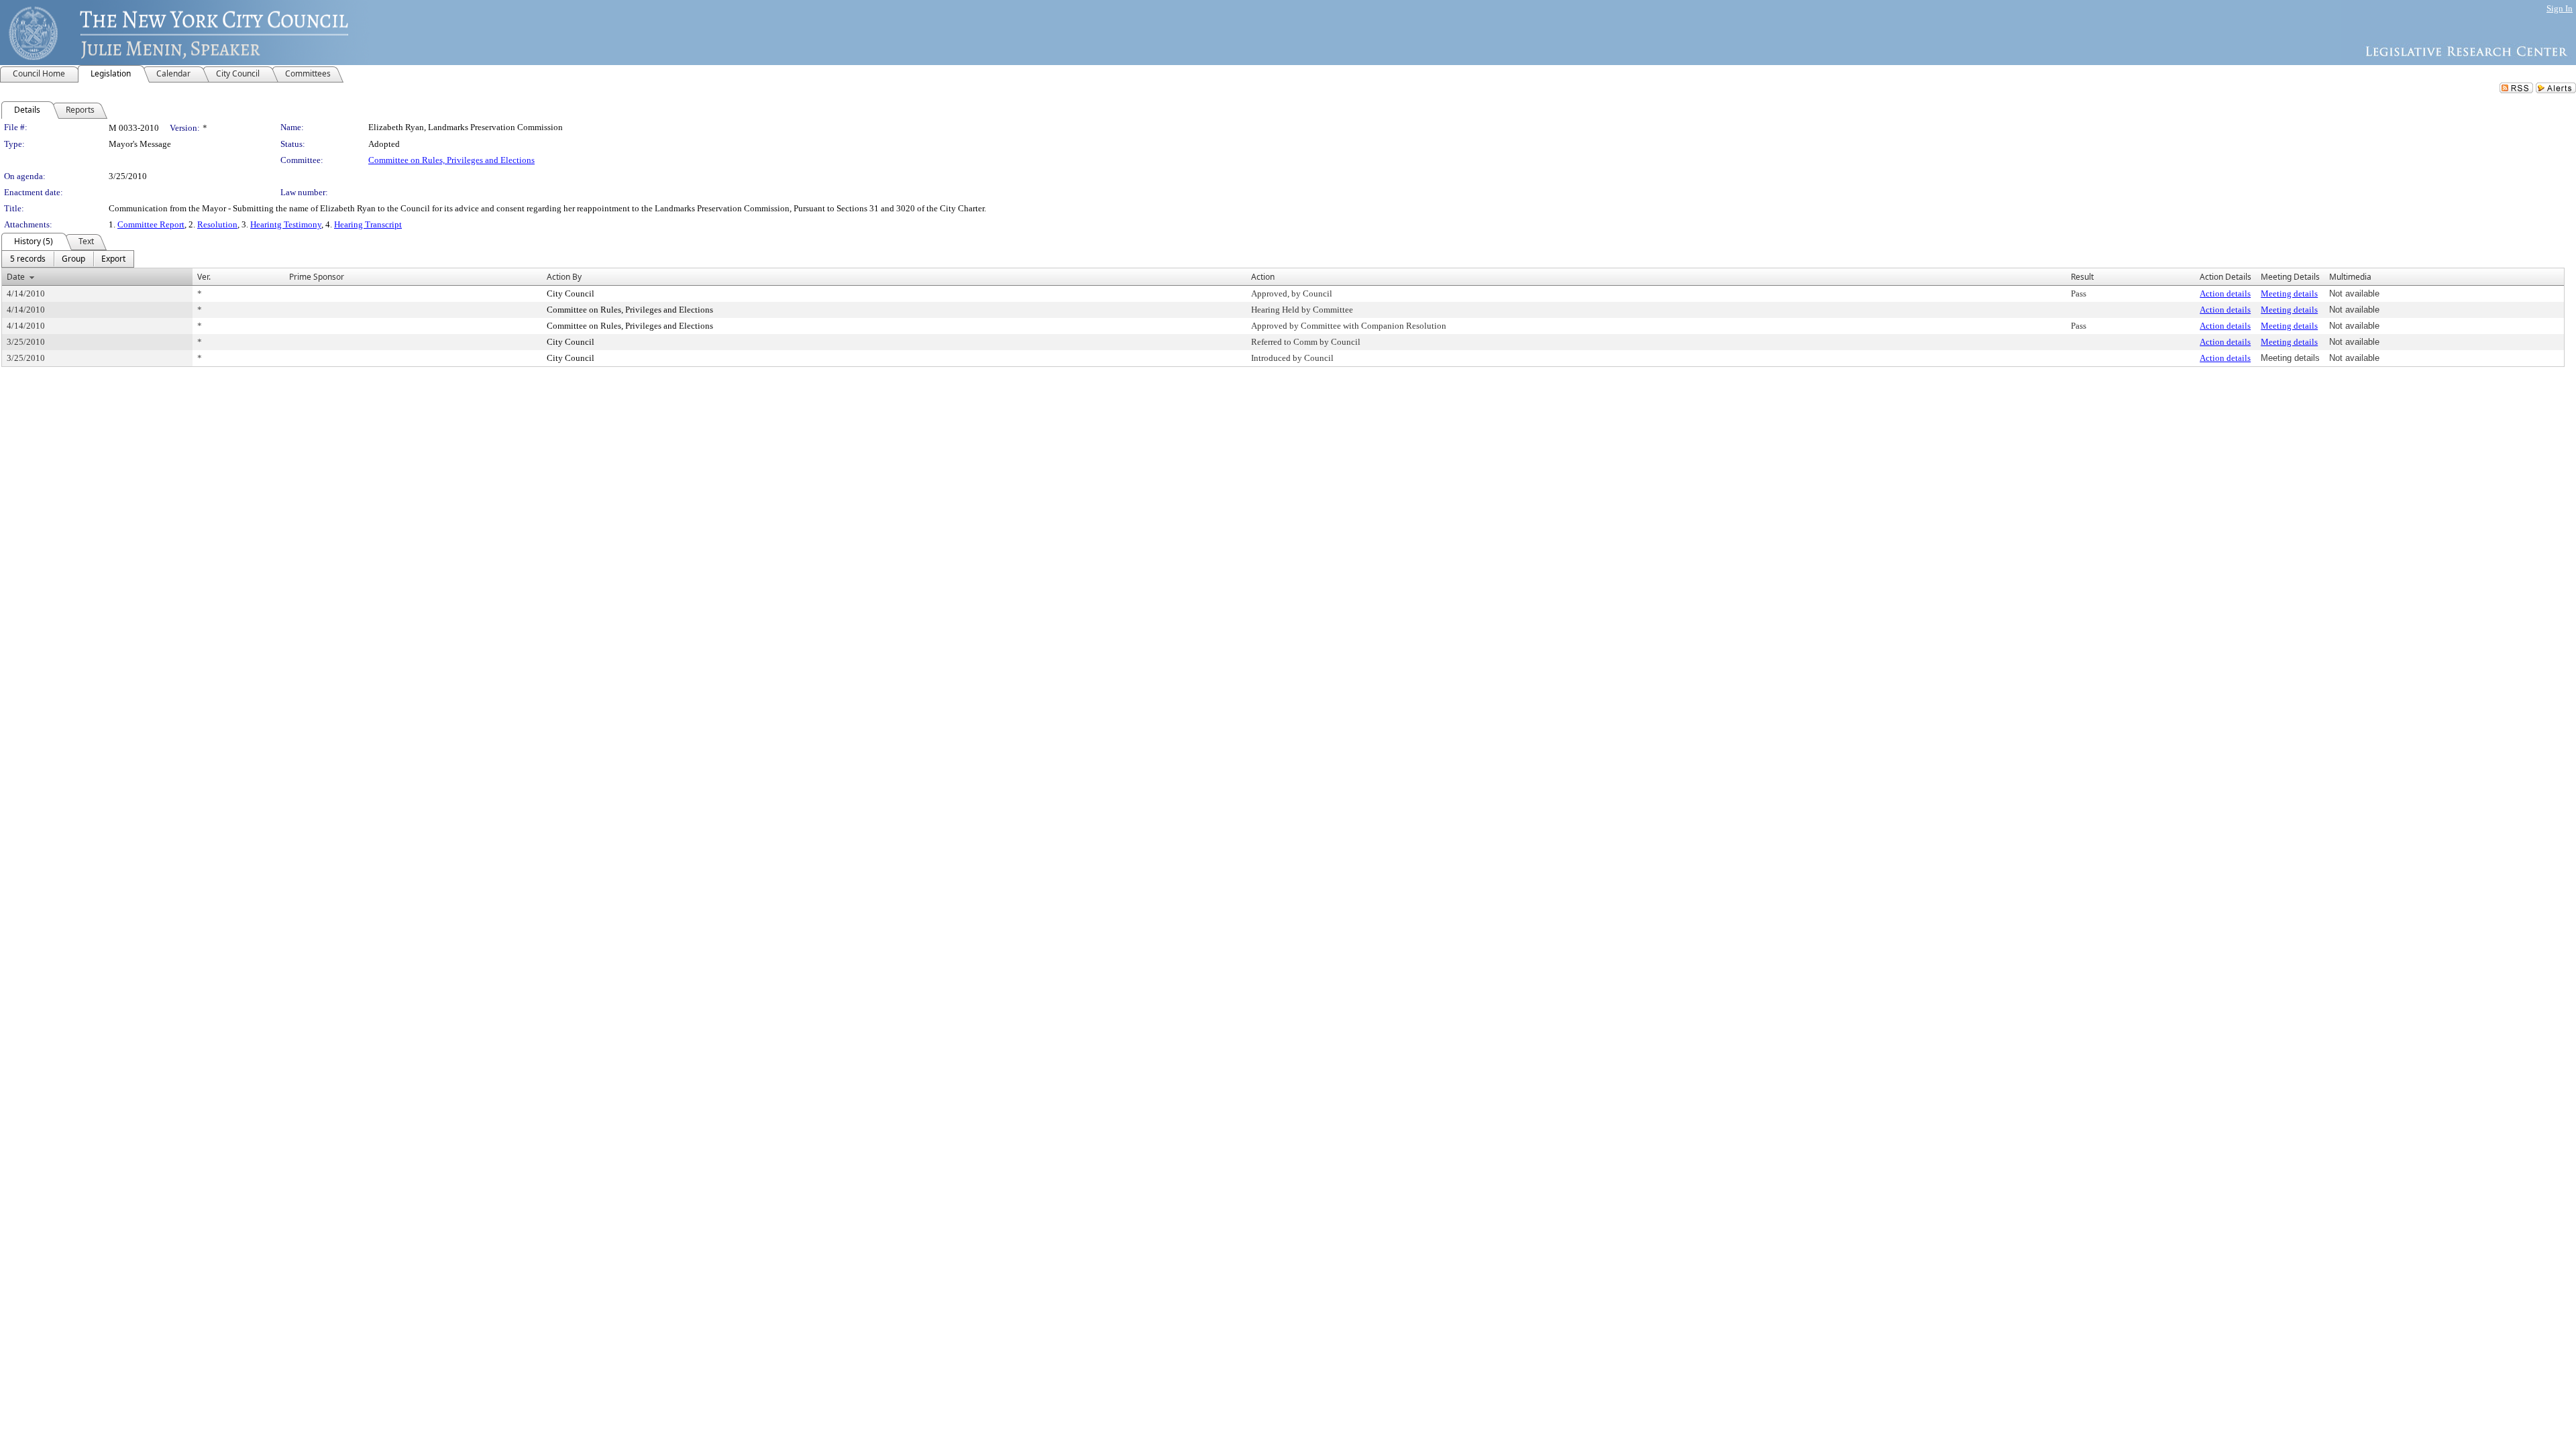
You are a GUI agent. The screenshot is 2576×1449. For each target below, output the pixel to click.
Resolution (217, 224)
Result (2082, 277)
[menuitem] (28, 259)
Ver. (204, 277)
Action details (2225, 293)
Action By (564, 277)
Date (16, 277)
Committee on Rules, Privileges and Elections (451, 160)
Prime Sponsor (317, 277)
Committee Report (151, 224)
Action (1263, 277)
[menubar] (68, 259)
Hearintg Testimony (286, 224)
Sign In (2560, 8)
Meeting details (2289, 293)
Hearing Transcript (368, 224)
